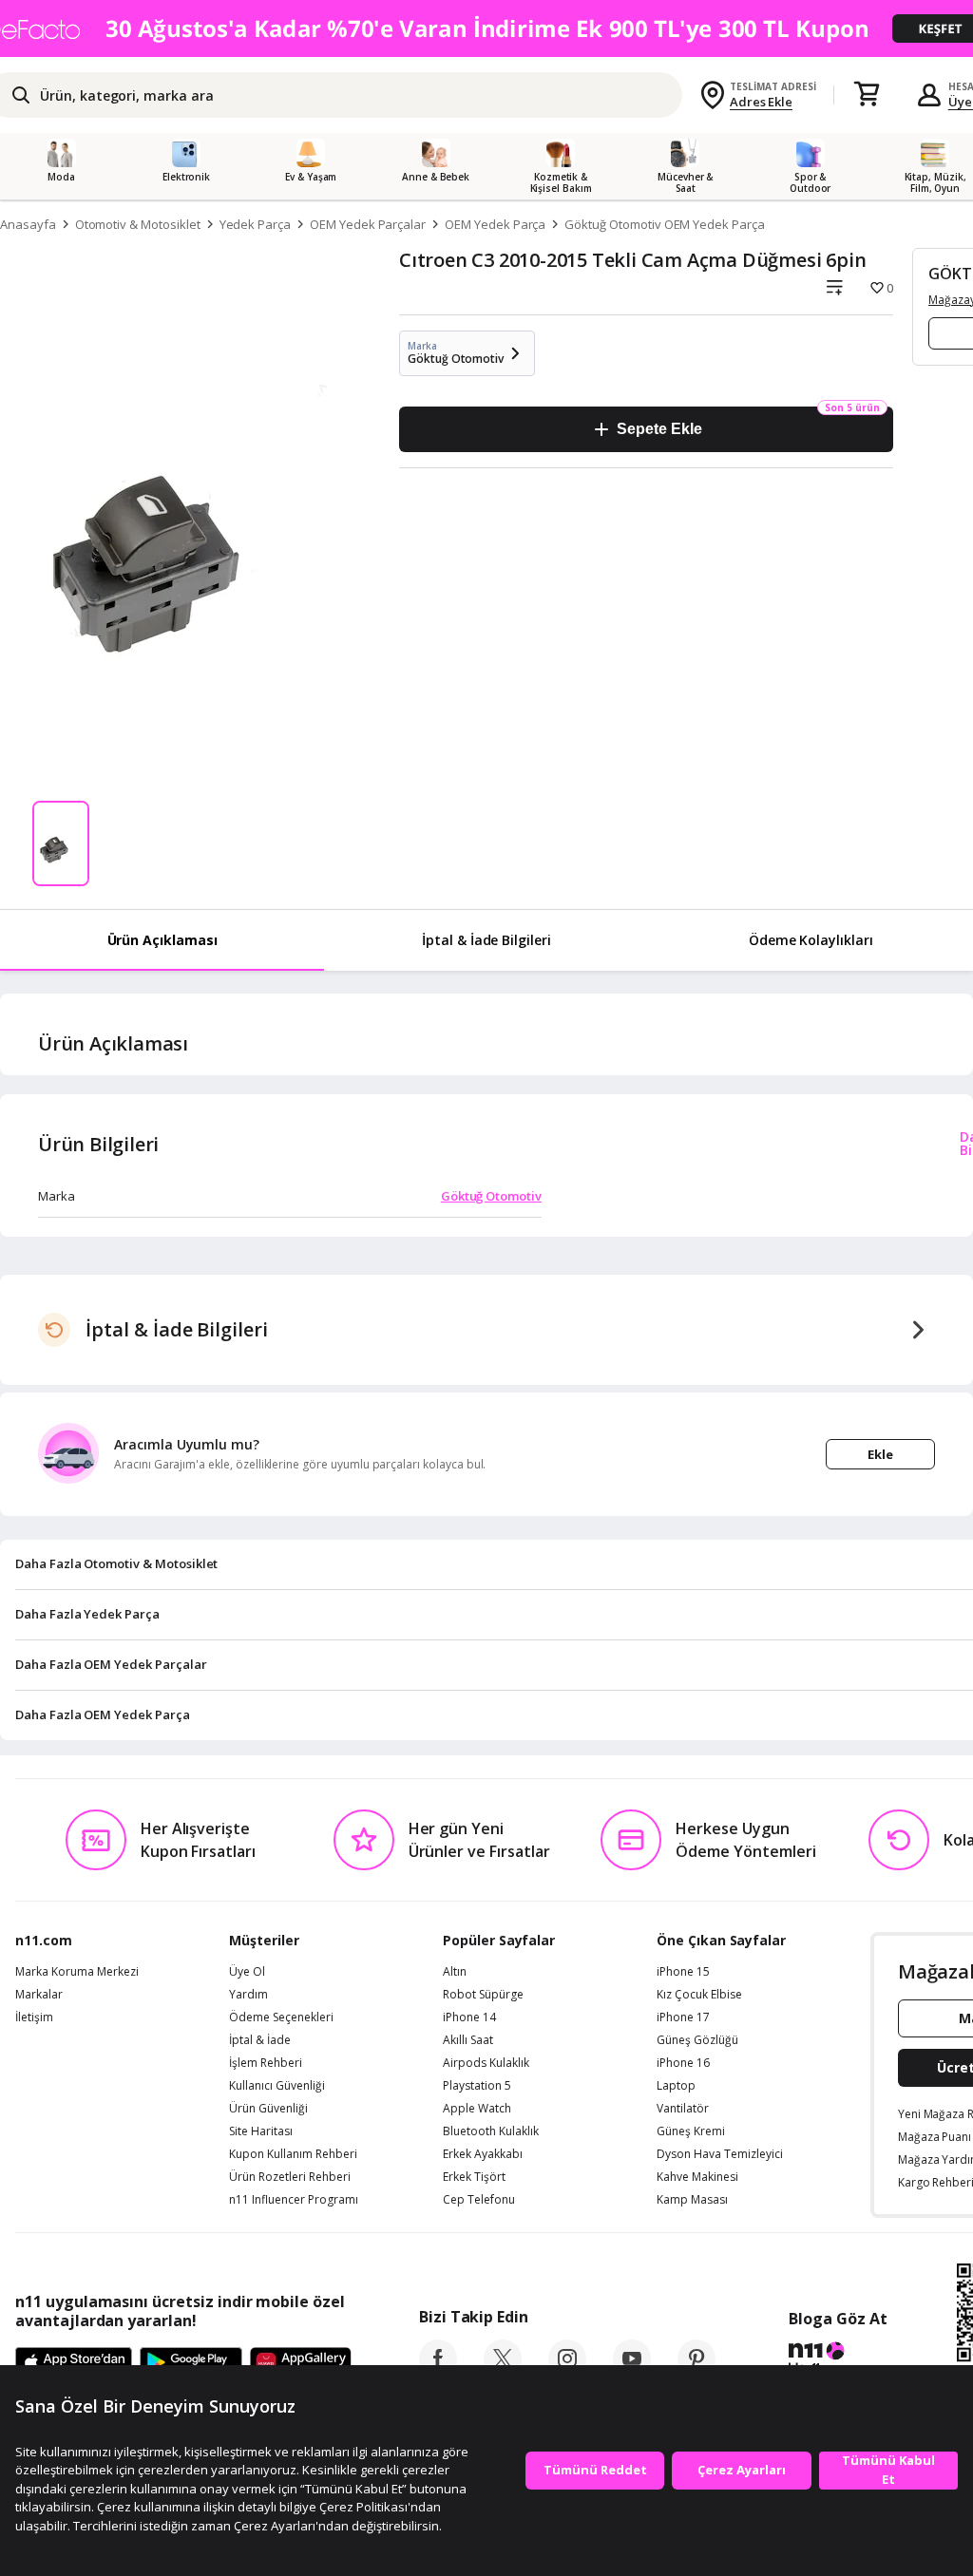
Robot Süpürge (483, 1995)
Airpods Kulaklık (486, 2063)
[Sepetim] (867, 95)
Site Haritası (261, 2131)
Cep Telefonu (479, 2200)
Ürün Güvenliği (268, 2109)
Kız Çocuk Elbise (699, 1995)
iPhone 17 (683, 2017)
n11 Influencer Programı (294, 2200)
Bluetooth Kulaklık (491, 2131)
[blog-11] (838, 2360)
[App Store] (74, 2363)
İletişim (34, 2017)
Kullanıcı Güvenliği (277, 2086)
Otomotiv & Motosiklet (138, 224)
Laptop (676, 2086)
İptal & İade (260, 2040)
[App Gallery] (301, 2363)
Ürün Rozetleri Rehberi (290, 2177)
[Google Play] (191, 2363)
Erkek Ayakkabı (483, 2154)
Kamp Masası (692, 2200)
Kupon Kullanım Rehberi (293, 2154)
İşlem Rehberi (266, 2063)
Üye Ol (247, 1972)
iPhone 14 (469, 2017)
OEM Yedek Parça (495, 224)
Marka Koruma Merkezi (77, 1972)
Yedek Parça (255, 224)
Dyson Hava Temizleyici (720, 2154)
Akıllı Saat (468, 2040)
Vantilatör (683, 2109)
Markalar (39, 1995)
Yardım (248, 1995)
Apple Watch (477, 2109)
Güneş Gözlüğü (697, 2040)
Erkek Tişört (474, 2177)
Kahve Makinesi (697, 2177)
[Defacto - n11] (486, 28)
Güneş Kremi (691, 2131)
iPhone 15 (683, 1972)
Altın (455, 1972)
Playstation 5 (477, 2086)
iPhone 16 (683, 2063)
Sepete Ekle (659, 429)
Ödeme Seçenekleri (281, 2017)
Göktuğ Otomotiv (491, 1196)
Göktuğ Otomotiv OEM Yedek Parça (664, 224)
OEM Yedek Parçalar (368, 224)
